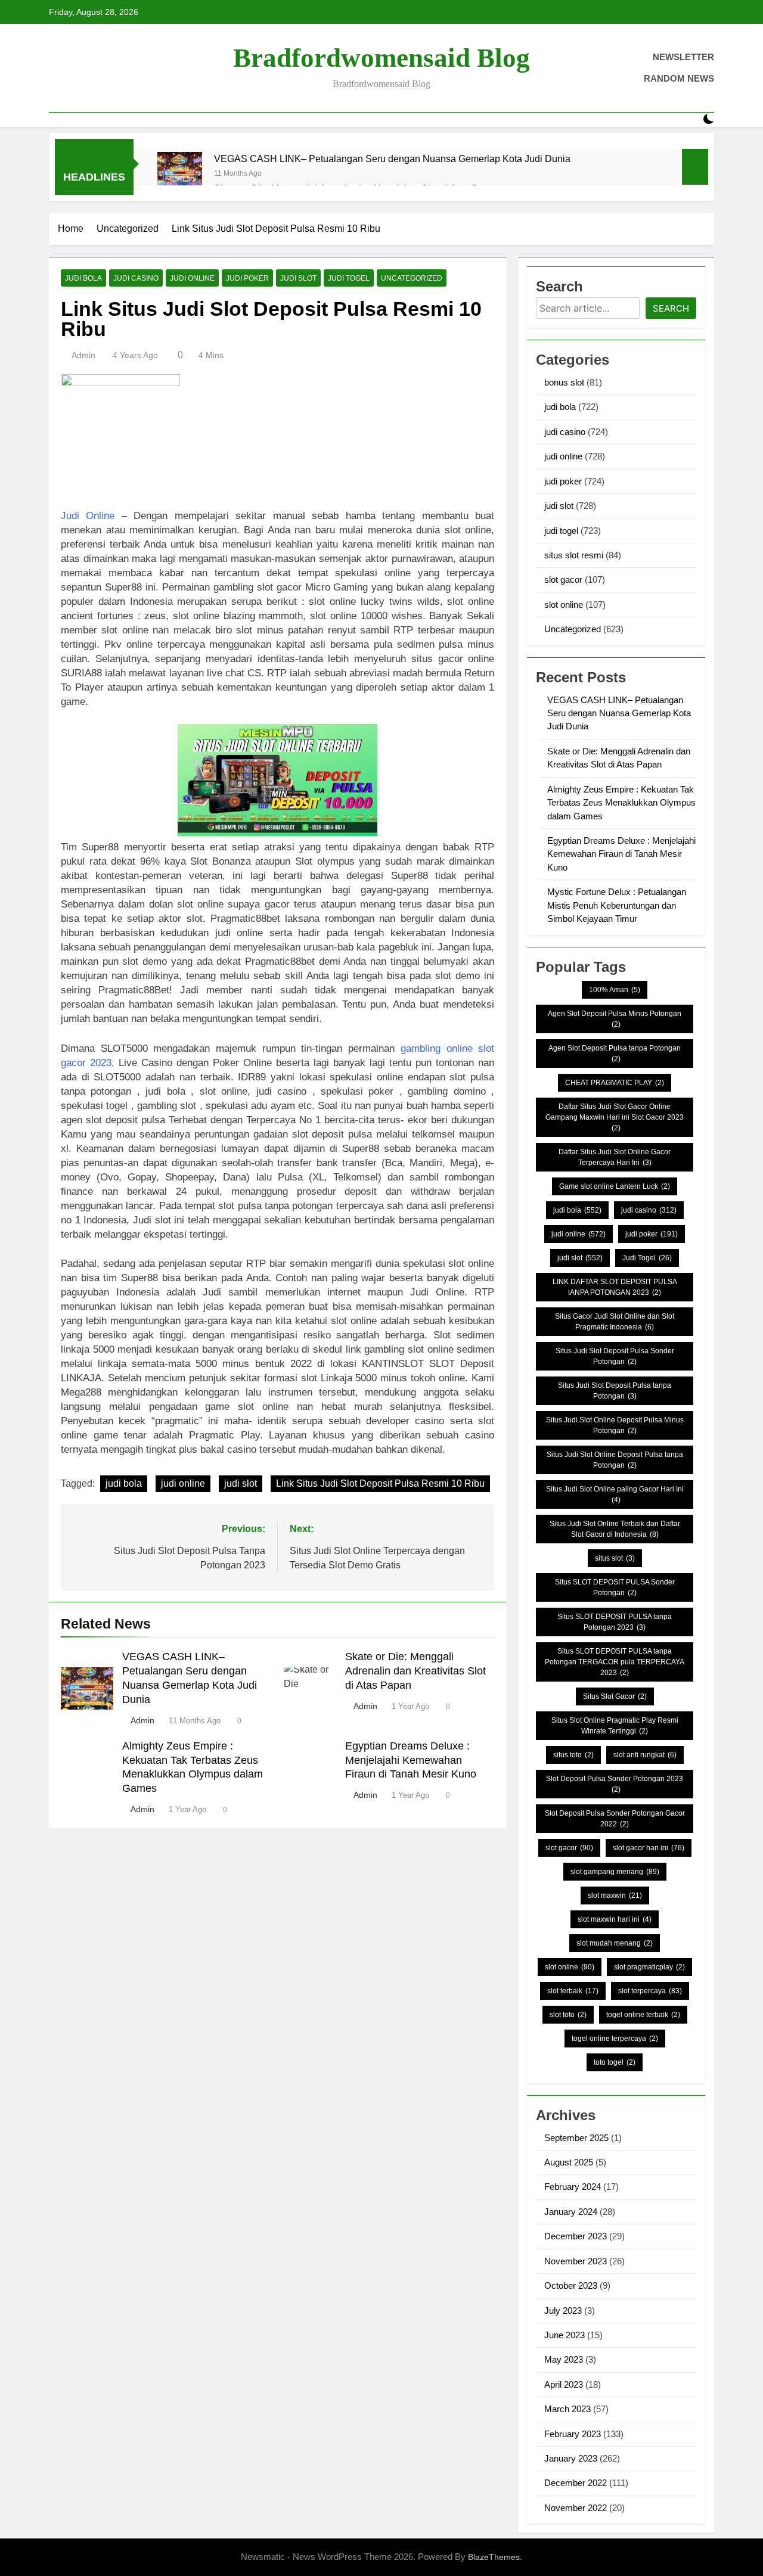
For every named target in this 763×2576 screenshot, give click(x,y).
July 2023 (563, 2311)
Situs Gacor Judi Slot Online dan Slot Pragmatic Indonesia (615, 1322)
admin (83, 355)
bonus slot (564, 382)
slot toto (568, 2015)
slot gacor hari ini (649, 1848)
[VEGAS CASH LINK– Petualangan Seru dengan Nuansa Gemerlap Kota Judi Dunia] (180, 174)
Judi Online (88, 516)
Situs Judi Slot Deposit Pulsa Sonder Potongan (615, 1356)
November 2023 (576, 2261)
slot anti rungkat (645, 1755)
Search (671, 308)
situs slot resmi (574, 555)
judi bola (83, 278)
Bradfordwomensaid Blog (381, 58)
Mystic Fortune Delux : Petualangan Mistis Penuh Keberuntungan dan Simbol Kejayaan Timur (617, 905)
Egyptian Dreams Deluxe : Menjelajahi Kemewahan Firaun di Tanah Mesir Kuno (411, 1760)
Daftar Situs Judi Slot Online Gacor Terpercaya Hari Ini (615, 1157)
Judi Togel (647, 1258)
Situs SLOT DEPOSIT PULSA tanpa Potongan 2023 (615, 1622)
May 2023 (564, 2359)
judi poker (247, 278)
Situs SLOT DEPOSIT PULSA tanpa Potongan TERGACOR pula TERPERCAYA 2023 (615, 1662)
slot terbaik (573, 1991)
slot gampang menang (615, 1872)
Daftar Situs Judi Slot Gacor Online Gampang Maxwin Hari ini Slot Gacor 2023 (615, 1117)
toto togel (615, 2062)
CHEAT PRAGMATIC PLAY (615, 1083)
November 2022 (576, 2508)
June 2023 (565, 2335)
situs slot (615, 1558)
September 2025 (576, 2138)
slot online (564, 605)
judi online (192, 278)
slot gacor (563, 579)
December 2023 (576, 2236)
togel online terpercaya (615, 2039)
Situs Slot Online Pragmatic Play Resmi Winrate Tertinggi (615, 1726)
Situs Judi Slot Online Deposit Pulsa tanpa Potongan (615, 1460)
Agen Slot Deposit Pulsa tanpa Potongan (615, 1054)
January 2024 (571, 2212)
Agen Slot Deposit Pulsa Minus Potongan (615, 1019)
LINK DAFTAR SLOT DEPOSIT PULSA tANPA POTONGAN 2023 (615, 1287)
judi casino (136, 278)
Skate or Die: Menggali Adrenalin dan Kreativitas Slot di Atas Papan (415, 1671)
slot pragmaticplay (649, 1967)
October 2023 (571, 2286)
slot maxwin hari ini (615, 1919)
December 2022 (576, 2483)
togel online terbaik (643, 2015)
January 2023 (571, 2458)
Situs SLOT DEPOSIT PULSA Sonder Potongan (615, 1587)
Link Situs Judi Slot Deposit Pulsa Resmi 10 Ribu (380, 1483)
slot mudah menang (615, 1943)
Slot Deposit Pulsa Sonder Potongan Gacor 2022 (615, 1819)
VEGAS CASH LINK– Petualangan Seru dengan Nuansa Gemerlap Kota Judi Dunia (392, 159)
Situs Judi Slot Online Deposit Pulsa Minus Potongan (615, 1425)
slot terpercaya (650, 1991)
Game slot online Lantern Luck (615, 1186)
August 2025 (569, 2162)
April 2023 (564, 2384)
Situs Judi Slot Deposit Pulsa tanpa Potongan (615, 1391)
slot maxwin (615, 1896)
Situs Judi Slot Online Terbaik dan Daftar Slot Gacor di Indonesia (615, 1529)
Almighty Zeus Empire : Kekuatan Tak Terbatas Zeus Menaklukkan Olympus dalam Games (621, 803)
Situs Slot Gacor (615, 1696)
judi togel (349, 278)
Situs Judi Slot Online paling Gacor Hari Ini (615, 1494)
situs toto (573, 1755)
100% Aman (615, 990)
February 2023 (573, 2434)
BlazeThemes (494, 2557)
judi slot (298, 278)
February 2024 (573, 2187)
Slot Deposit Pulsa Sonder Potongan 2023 (615, 1784)
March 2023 (567, 2409)
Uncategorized (412, 278)
